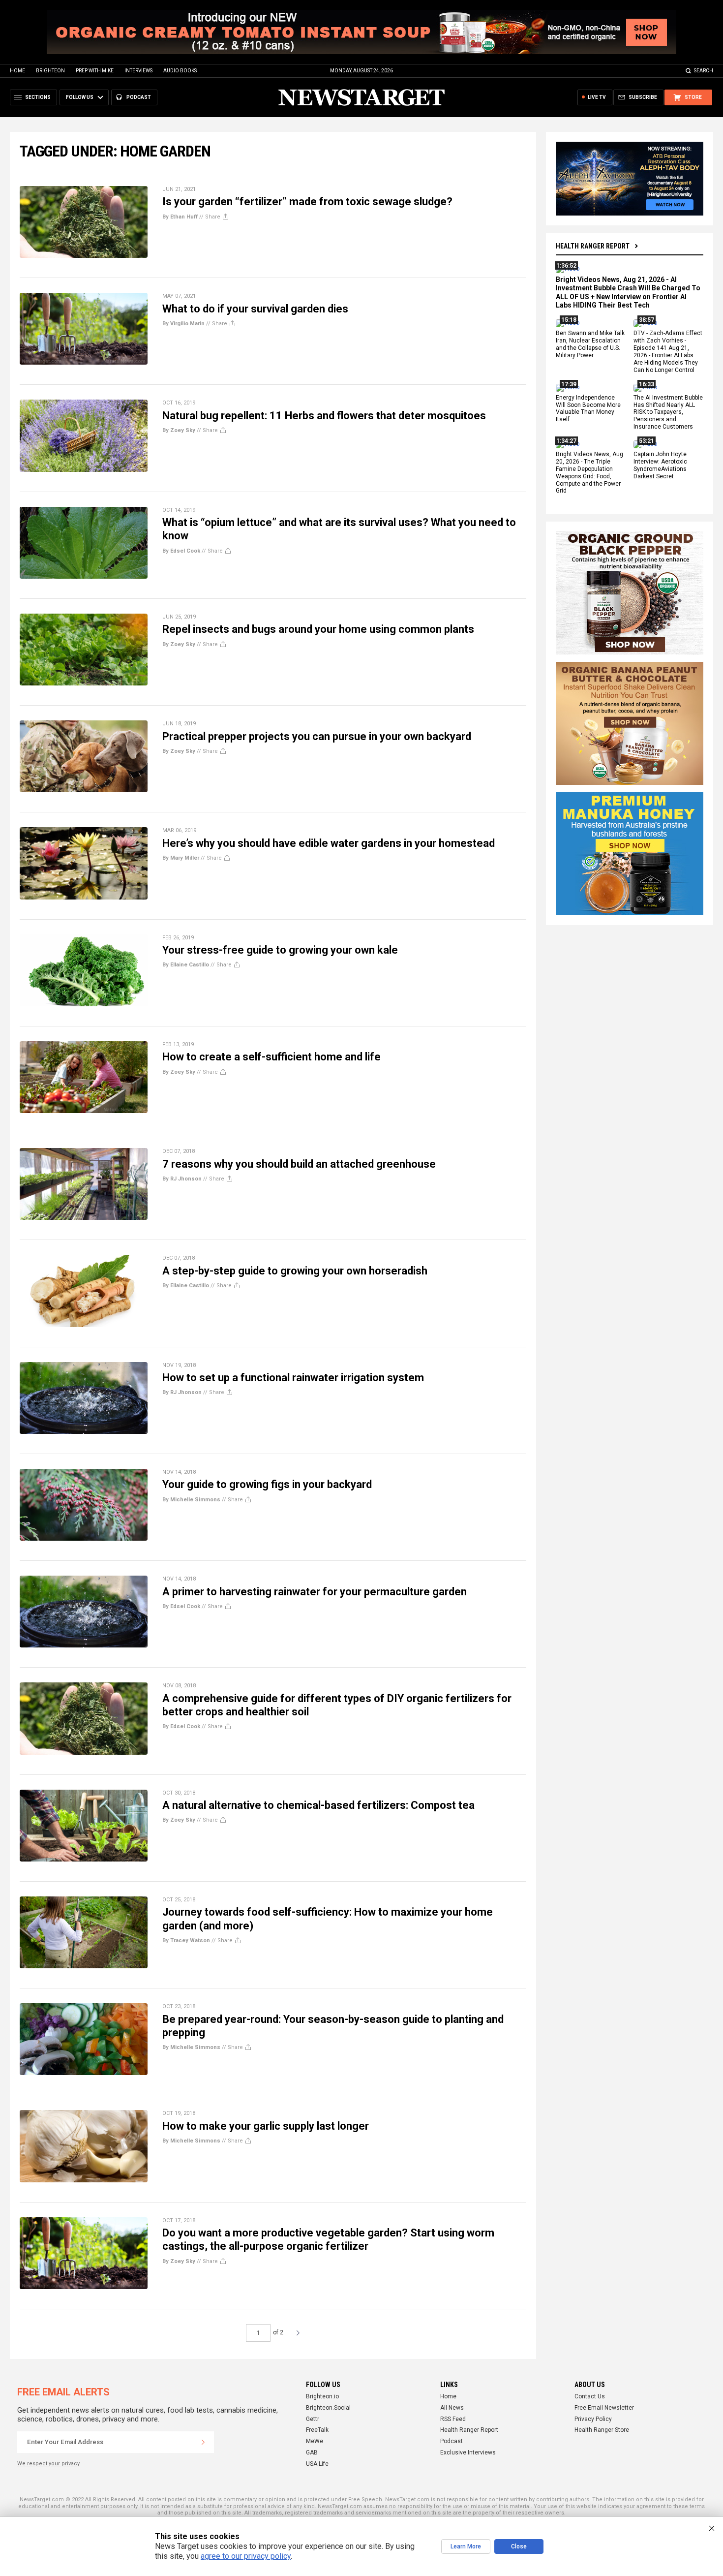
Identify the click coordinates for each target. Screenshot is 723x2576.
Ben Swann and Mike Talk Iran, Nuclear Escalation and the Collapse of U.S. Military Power (590, 345)
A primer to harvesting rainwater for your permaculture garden (315, 1592)
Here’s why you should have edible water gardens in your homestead (329, 843)
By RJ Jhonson (182, 1179)
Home (17, 71)
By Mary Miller (181, 858)
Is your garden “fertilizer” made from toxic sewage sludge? (307, 202)
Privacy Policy (593, 2419)
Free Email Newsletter (604, 2408)
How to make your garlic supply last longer (266, 2126)
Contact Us (590, 2396)
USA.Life (317, 2464)
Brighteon (50, 71)
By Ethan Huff (180, 217)
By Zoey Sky (179, 430)
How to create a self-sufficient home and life (271, 1057)
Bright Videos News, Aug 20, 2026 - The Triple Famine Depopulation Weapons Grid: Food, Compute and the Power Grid (589, 472)
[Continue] (203, 2442)
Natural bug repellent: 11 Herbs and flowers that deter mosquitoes (324, 416)
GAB (312, 2452)
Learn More (466, 2546)
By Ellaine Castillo (186, 965)
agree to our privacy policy (246, 2556)
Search (704, 71)
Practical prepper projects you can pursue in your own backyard (317, 736)
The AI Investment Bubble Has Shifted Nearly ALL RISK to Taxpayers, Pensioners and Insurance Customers (668, 412)
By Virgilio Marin (183, 324)
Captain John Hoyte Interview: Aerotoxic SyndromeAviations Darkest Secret (660, 465)
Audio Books (180, 71)
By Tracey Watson (186, 1940)
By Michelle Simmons (191, 1500)
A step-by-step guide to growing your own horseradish (295, 1271)
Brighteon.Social (328, 2408)
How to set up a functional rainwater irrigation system (293, 1378)
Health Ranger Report (593, 246)
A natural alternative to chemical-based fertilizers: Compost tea (318, 1805)
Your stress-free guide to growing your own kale (280, 950)
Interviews (138, 71)
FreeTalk (317, 2430)
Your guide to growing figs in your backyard (267, 1484)
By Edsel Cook (181, 551)
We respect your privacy (48, 2464)
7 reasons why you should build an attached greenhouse (299, 1164)
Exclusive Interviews (468, 2452)
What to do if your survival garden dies (255, 309)
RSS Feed (453, 2419)
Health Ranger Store (602, 2430)
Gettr (313, 2419)
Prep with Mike (95, 71)
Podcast (452, 2441)
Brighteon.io (322, 2396)
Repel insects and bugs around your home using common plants (318, 629)
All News (452, 2408)
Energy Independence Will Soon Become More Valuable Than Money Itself (588, 409)
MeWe (315, 2441)
